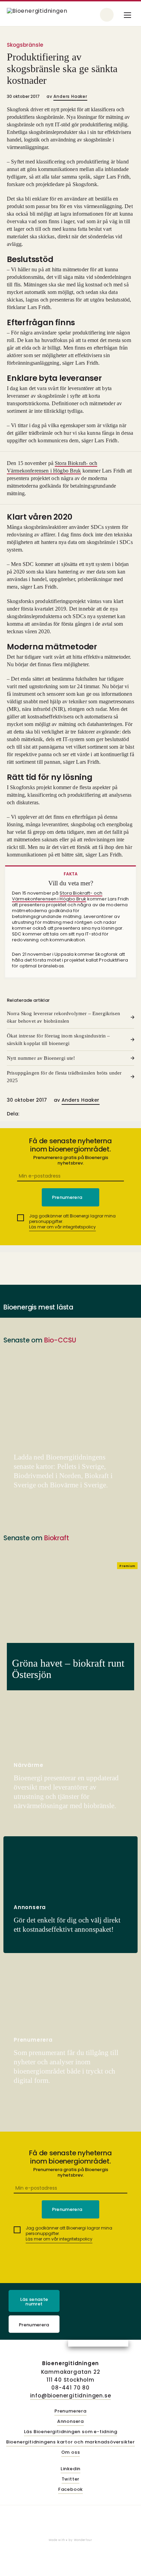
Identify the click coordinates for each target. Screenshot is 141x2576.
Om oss (71, 2453)
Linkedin (70, 2469)
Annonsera (70, 2422)
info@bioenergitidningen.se (71, 2396)
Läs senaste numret (34, 2302)
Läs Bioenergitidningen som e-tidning (71, 2432)
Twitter (71, 2479)
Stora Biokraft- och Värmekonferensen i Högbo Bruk (57, 896)
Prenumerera (34, 2325)
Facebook (70, 2490)
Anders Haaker (70, 96)
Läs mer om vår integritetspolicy (62, 1227)
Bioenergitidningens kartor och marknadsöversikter (70, 2442)
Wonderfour (83, 2540)
